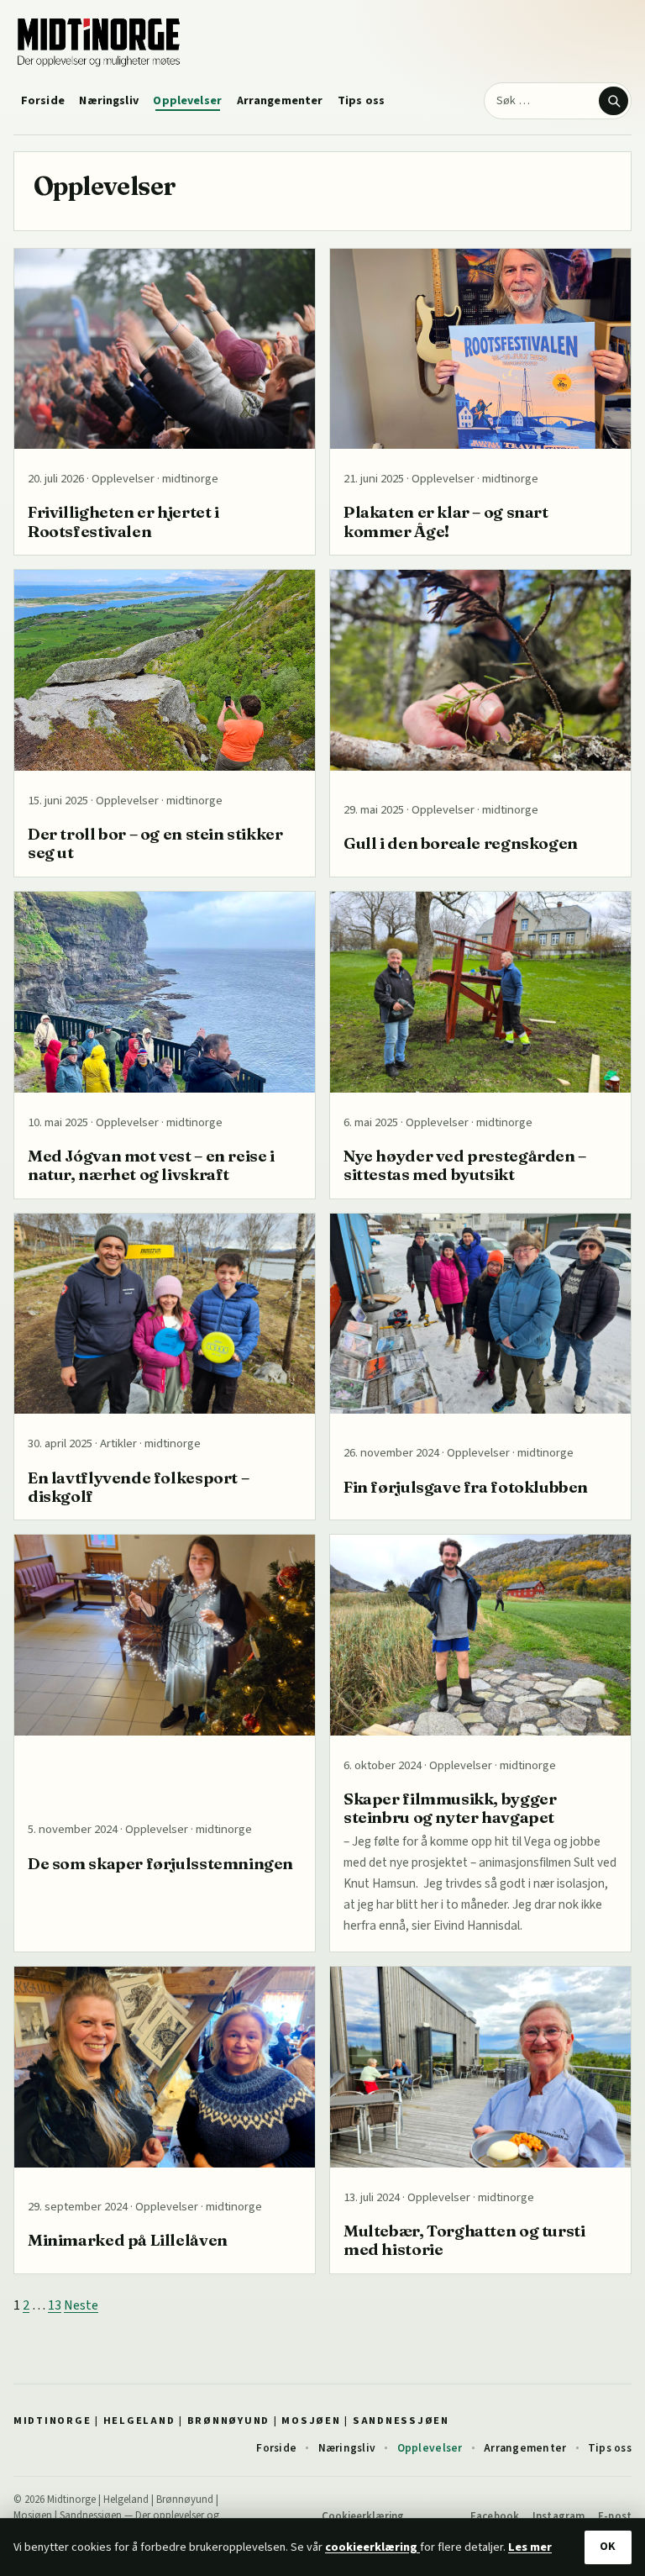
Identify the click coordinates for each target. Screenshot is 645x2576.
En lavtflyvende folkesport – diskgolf (138, 1487)
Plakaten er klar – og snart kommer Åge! (446, 521)
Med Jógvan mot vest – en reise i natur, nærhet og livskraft (151, 1165)
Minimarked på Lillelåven (128, 2240)
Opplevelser (187, 101)
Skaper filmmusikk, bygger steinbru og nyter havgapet (450, 1808)
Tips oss (361, 101)
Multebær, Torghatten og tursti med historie (464, 2240)
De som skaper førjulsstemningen (160, 1863)
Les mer (530, 2547)
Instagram (558, 2516)
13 (55, 2305)
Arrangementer (280, 101)
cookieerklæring (372, 2547)
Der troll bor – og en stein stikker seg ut (155, 843)
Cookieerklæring (363, 2516)
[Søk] (613, 101)
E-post (615, 2516)
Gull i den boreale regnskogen (461, 843)
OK (608, 2547)
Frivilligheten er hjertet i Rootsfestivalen (123, 521)
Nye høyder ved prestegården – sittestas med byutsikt (465, 1165)
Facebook (495, 2516)
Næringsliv (108, 101)
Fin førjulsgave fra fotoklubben (466, 1487)
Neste (81, 2305)
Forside (43, 101)
